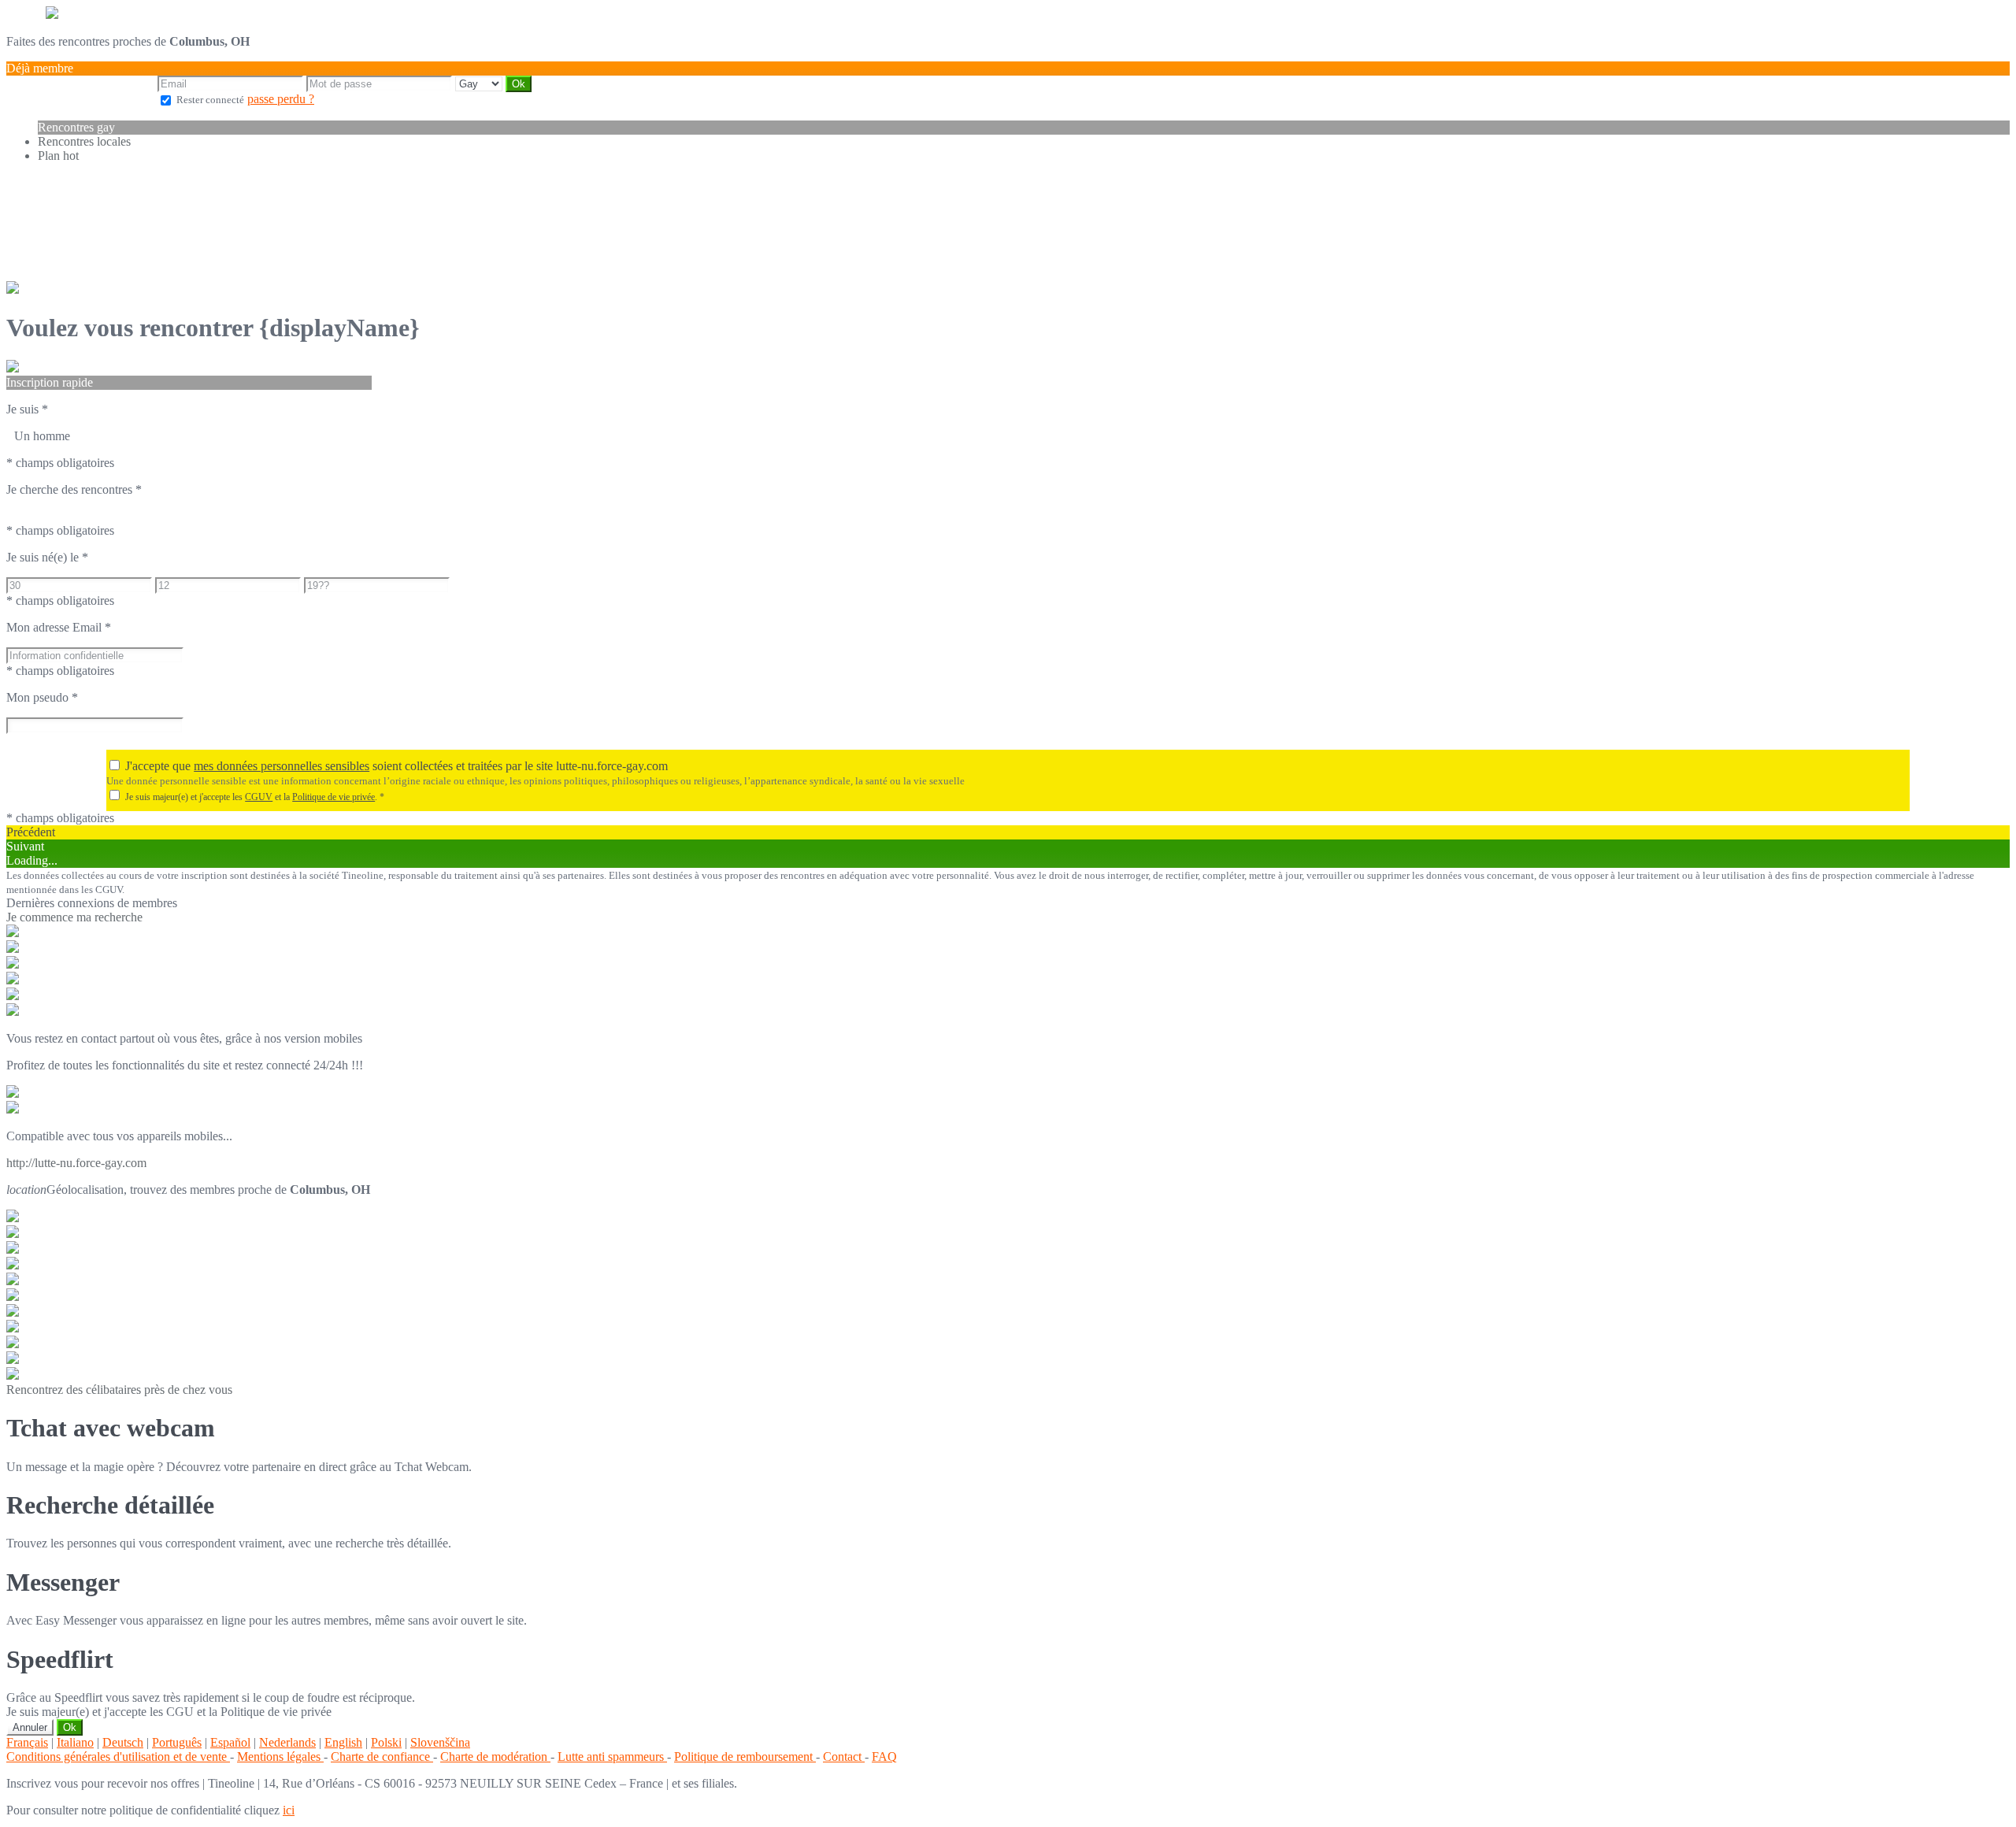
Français (27, 1742)
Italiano (75, 1742)
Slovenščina (440, 1742)
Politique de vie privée (334, 797)
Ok (70, 1727)
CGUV (259, 797)
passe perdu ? (281, 99)
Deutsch (123, 1742)
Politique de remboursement (745, 1757)
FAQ (884, 1757)
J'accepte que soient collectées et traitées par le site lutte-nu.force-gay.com (397, 766)
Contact (844, 1757)
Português (177, 1742)
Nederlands (287, 1742)
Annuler (30, 1727)
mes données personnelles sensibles (282, 766)
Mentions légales (280, 1757)
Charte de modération (495, 1757)
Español (230, 1742)
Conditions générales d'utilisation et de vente (118, 1757)
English (343, 1742)
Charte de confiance (382, 1757)
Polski (386, 1742)
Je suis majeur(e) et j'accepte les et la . (255, 797)
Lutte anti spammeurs (612, 1757)
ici (289, 1810)
